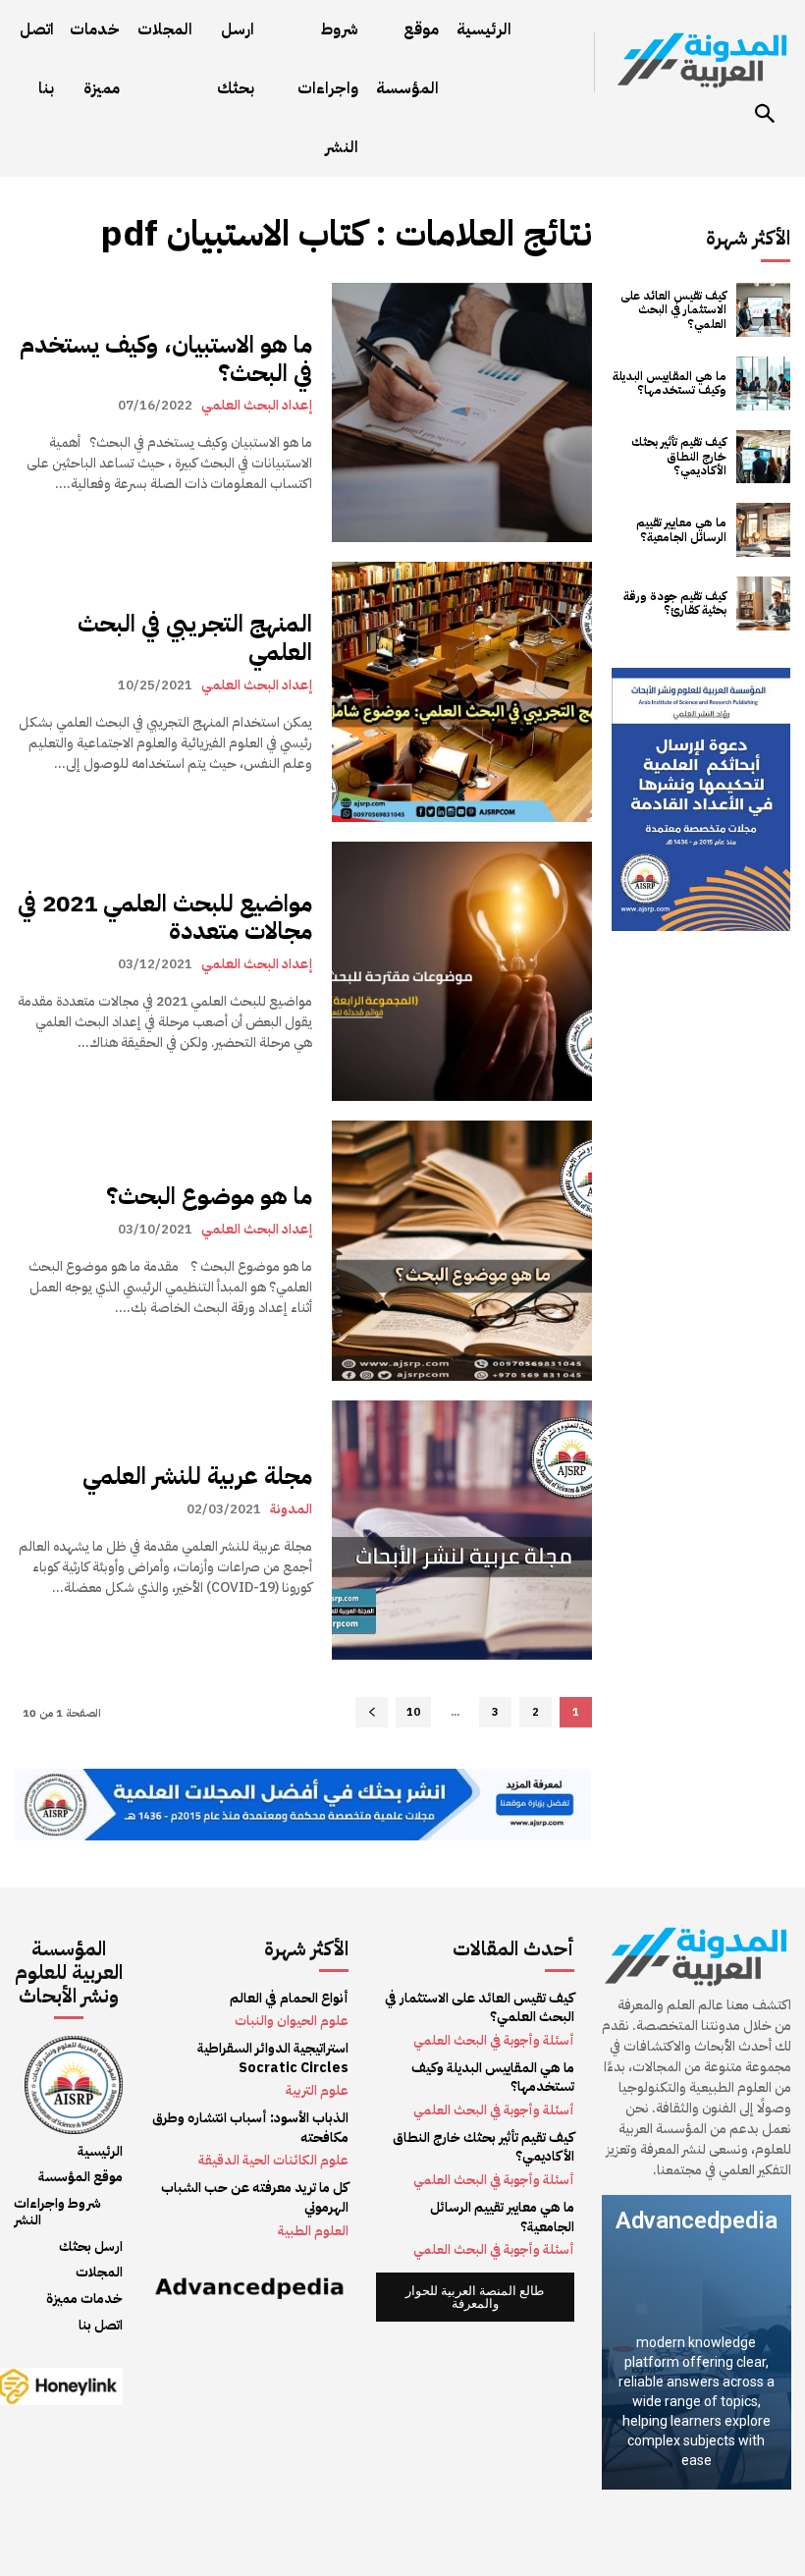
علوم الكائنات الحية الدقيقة (273, 2160)
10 (413, 1712)
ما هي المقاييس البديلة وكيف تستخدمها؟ (670, 383)
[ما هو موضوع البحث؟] (461, 1250)
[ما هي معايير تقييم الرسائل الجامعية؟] (763, 530)
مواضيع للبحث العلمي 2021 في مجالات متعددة (165, 918)
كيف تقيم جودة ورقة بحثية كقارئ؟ (675, 603)
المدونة (291, 1508)
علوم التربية (317, 2090)
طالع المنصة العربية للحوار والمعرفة (475, 2297)
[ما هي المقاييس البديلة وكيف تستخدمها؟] (763, 384)
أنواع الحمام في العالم (289, 1998)
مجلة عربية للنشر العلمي (197, 1476)
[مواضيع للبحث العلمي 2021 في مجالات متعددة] (461, 971)
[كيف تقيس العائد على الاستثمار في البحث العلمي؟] (763, 310)
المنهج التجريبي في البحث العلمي (195, 638)
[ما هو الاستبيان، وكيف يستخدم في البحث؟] (461, 412)
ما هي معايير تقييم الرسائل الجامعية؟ (681, 529)
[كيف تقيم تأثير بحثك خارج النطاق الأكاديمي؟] (763, 457)
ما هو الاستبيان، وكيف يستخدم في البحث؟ (166, 359)
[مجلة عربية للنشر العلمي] (461, 1530)
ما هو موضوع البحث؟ (209, 1196)
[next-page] (372, 1712)
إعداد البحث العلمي (257, 405)
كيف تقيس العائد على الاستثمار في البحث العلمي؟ (673, 310)
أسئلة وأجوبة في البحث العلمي (494, 2040)
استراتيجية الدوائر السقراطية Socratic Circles (273, 2058)
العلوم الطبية (313, 2231)
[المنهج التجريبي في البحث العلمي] (461, 691)
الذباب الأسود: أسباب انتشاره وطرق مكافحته (250, 2128)
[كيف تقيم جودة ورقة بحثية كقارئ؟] (763, 603)
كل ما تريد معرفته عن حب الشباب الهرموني (255, 2197)
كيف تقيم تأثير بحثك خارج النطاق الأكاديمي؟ (679, 456)
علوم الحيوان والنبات (292, 2021)
